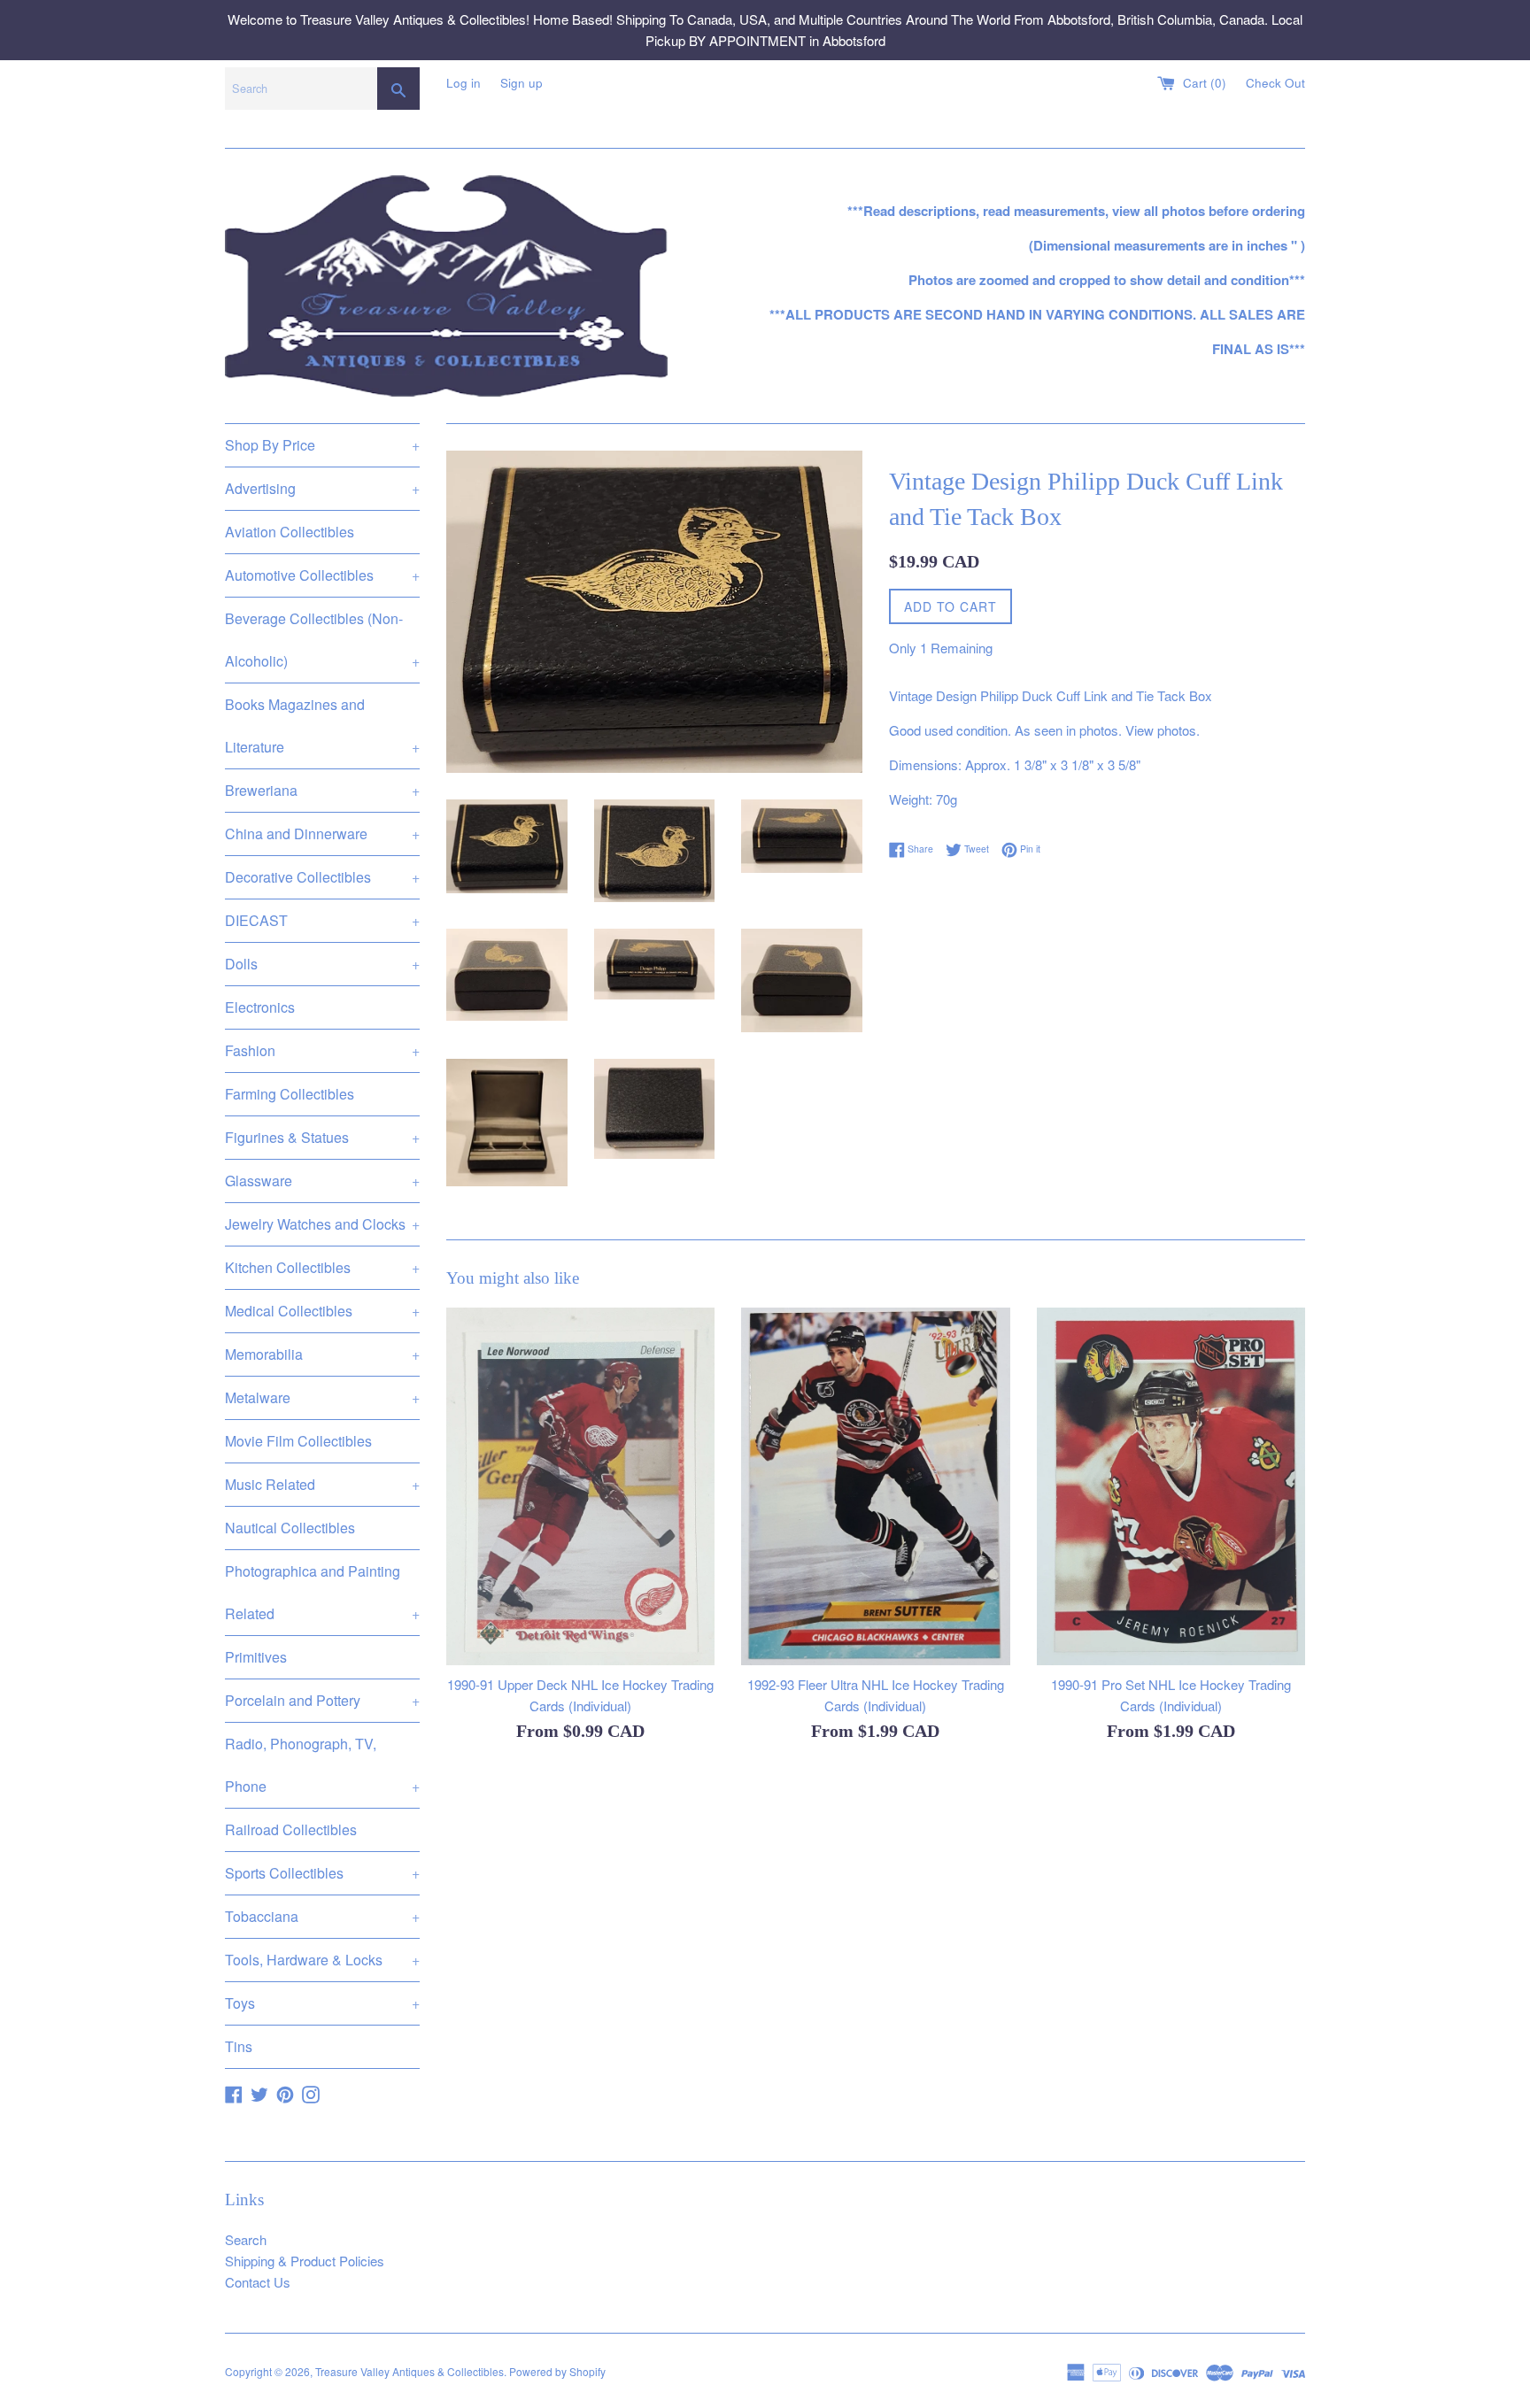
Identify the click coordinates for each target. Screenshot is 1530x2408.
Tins (239, 2046)
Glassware (322, 1181)
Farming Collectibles (290, 1094)
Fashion (322, 1050)
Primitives (256, 1657)
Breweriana (322, 790)
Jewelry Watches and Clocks (322, 1224)
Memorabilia (322, 1354)
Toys (322, 2003)
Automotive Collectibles (322, 575)
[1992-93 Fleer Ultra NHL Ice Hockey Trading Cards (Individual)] (875, 1486)
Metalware (322, 1397)
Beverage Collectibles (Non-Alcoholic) (322, 640)
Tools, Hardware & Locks (322, 1960)
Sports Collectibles (322, 1873)
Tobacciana (322, 1916)
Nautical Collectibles (290, 1528)
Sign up (522, 83)
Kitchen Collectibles (322, 1267)
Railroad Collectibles (291, 1829)
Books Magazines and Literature (322, 725)
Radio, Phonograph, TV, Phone (322, 1765)
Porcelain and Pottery (322, 1700)
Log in (464, 83)
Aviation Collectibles (290, 532)
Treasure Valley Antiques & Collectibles (410, 2371)
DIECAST (322, 920)
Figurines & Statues (322, 1137)
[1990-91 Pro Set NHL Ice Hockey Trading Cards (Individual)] (1171, 1486)
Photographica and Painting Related (322, 1592)
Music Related (322, 1484)
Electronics (260, 1007)
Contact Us (258, 2282)
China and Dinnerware (322, 834)
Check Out (1275, 83)
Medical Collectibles (322, 1311)
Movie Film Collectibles (298, 1441)
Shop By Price (322, 445)
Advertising (322, 488)
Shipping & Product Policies (305, 2261)
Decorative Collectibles (322, 877)
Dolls (322, 964)
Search (246, 2239)
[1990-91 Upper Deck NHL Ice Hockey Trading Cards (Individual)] (580, 1486)
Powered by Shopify (557, 2371)
